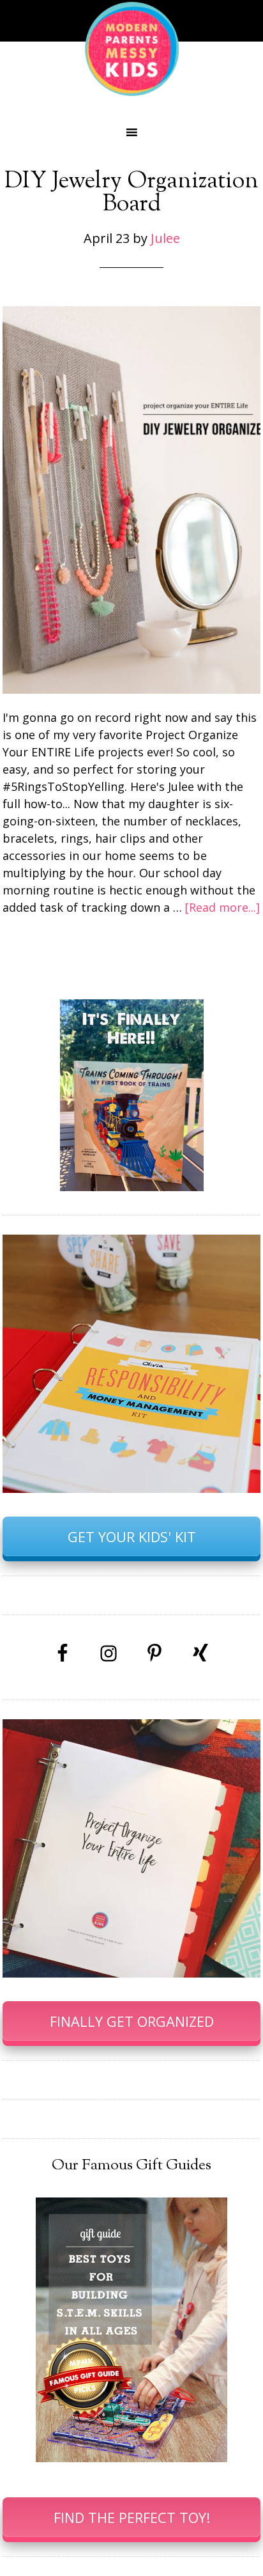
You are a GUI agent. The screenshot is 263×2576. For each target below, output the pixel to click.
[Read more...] (222, 907)
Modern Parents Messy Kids (131, 48)
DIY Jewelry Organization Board (131, 193)
